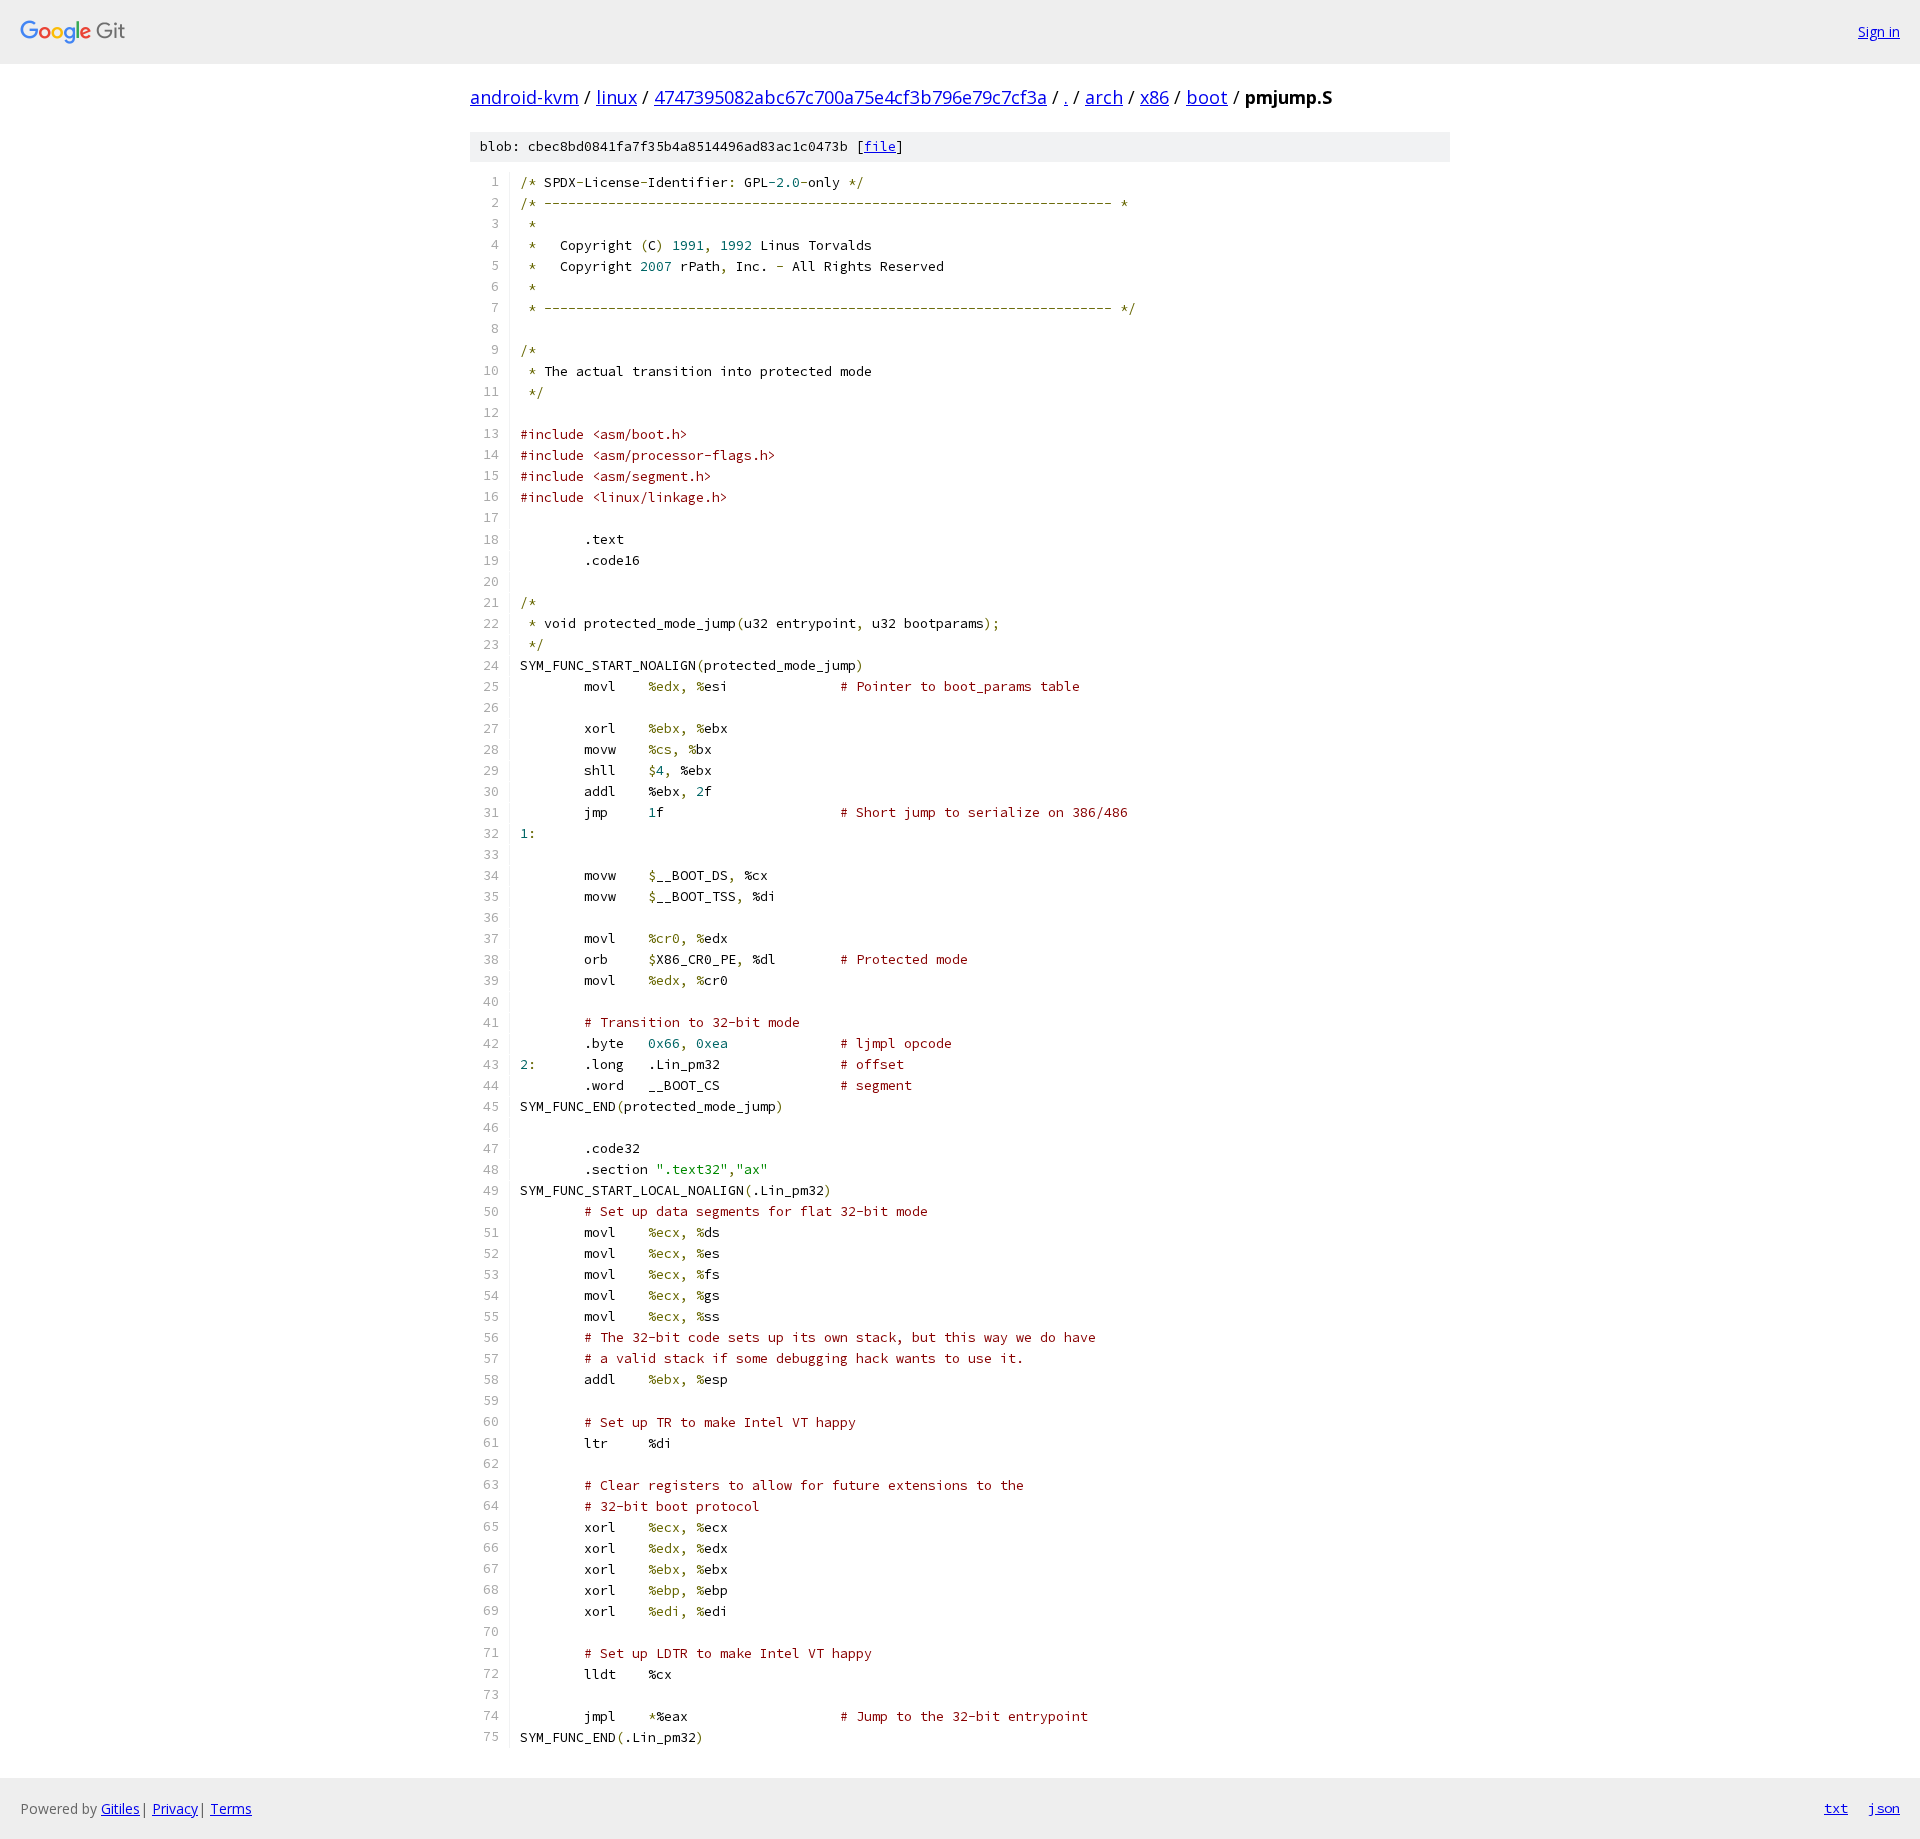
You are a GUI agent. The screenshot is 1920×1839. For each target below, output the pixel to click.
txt (1836, 1808)
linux (616, 97)
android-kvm (524, 97)
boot (1207, 97)
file (880, 146)
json (1884, 1808)
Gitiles (120, 1808)
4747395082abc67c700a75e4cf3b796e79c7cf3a (850, 97)
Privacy (175, 1808)
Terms (231, 1808)
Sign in (1879, 31)
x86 (1154, 97)
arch (1104, 97)
